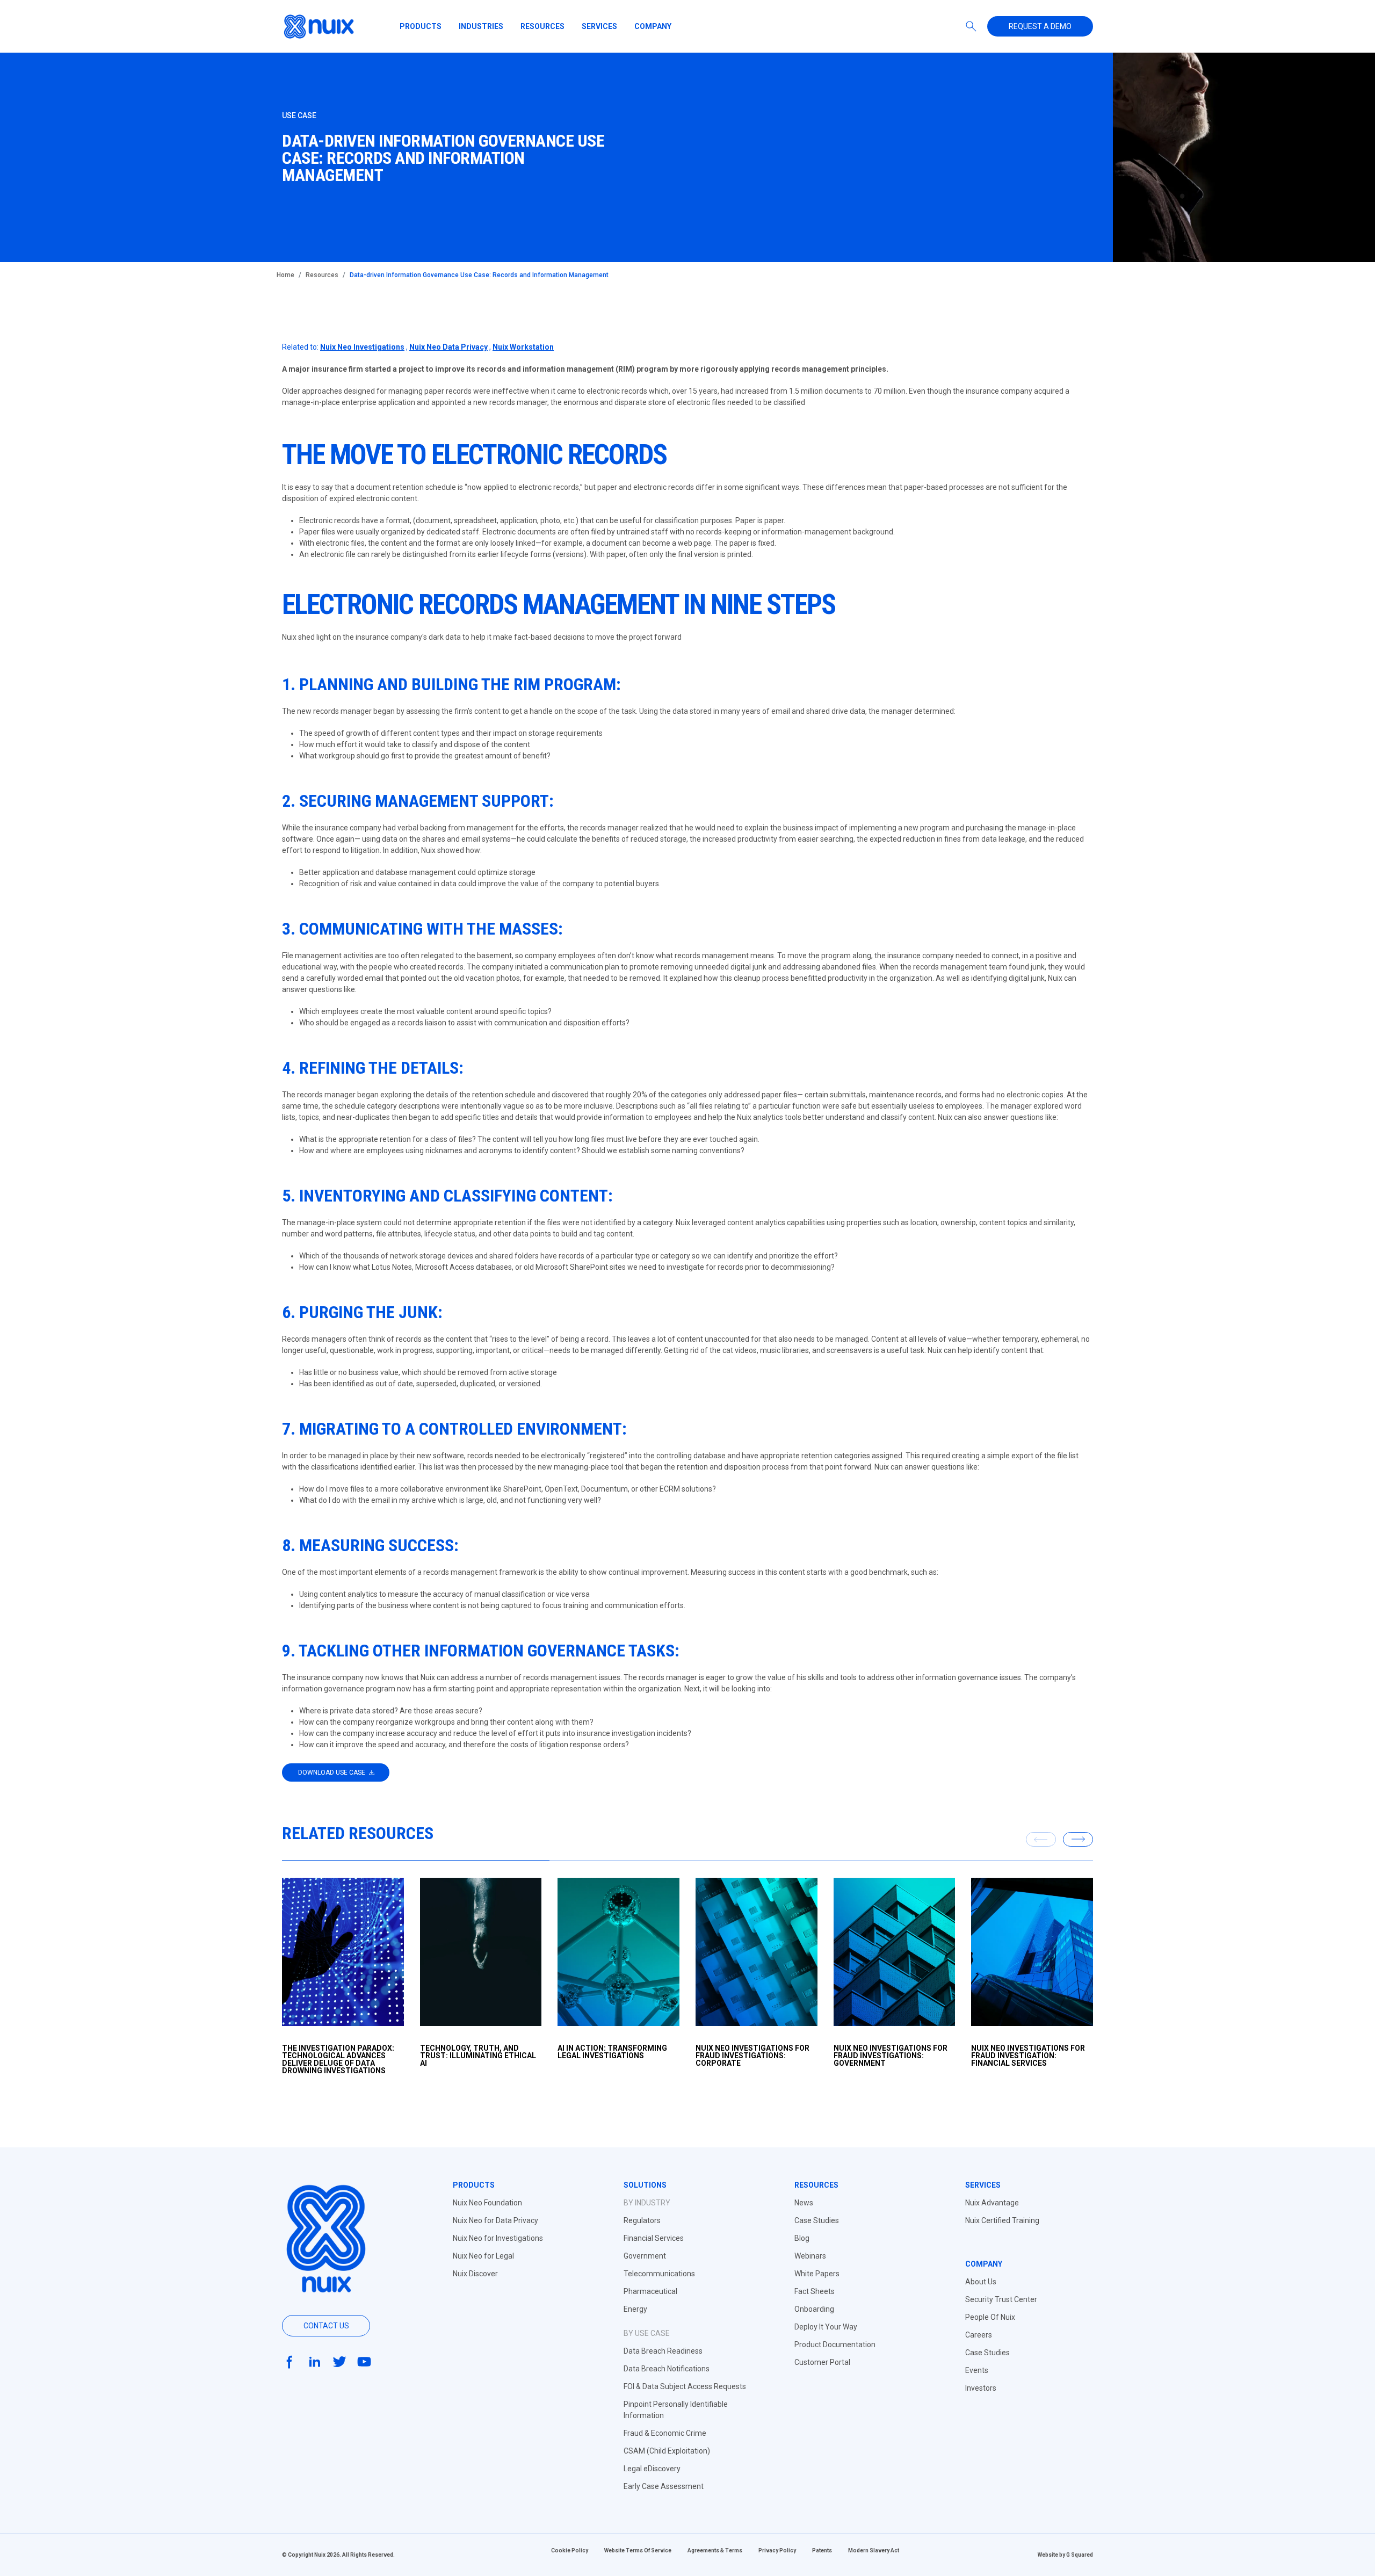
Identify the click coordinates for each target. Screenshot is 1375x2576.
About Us (981, 2282)
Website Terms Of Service (638, 2550)
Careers (979, 2335)
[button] (1078, 1839)
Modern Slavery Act (874, 2550)
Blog (802, 2238)
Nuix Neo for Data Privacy (495, 2220)
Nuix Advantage (992, 2203)
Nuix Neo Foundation (487, 2203)
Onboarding (814, 2309)
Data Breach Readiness (663, 2351)
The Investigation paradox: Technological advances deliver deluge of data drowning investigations (338, 2059)
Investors (981, 2388)
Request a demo (1040, 26)
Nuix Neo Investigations (362, 347)
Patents (822, 2550)
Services (599, 26)
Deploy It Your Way (826, 2327)
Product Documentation (835, 2345)
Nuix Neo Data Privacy (448, 347)
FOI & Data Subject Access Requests (685, 2386)
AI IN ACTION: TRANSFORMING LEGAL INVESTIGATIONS (612, 2052)
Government (645, 2256)
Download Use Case (332, 1772)
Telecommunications (659, 2274)
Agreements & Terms (715, 2550)
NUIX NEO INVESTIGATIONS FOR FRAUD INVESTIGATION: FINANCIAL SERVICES (1028, 2056)
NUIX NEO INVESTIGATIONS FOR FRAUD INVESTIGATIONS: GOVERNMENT (891, 2056)
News (804, 2203)
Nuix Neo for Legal (483, 2256)
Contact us (326, 2326)
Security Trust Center (1001, 2299)
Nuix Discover (475, 2274)
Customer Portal (822, 2362)
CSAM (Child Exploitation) (667, 2451)
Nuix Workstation (523, 347)
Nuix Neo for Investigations (498, 2238)
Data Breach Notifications (667, 2369)
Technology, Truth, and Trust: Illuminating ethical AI (478, 2056)
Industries (481, 26)
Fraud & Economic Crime (665, 2433)
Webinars (810, 2256)
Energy (635, 2309)
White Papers (817, 2274)
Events (977, 2370)
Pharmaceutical (650, 2291)
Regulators (642, 2220)
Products (421, 26)
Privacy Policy (777, 2550)
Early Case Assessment (664, 2486)
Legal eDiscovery (652, 2469)
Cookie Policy (570, 2550)
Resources (542, 26)
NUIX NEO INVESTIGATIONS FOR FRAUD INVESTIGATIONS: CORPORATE (752, 2056)
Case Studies (817, 2220)
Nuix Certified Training (1002, 2220)
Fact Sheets (815, 2291)
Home (285, 275)
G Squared (1080, 2555)
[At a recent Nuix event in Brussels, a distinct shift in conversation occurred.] (618, 1952)
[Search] (971, 26)
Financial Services (654, 2238)
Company (653, 26)
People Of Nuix (990, 2317)
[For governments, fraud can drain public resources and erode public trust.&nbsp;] (895, 1952)
